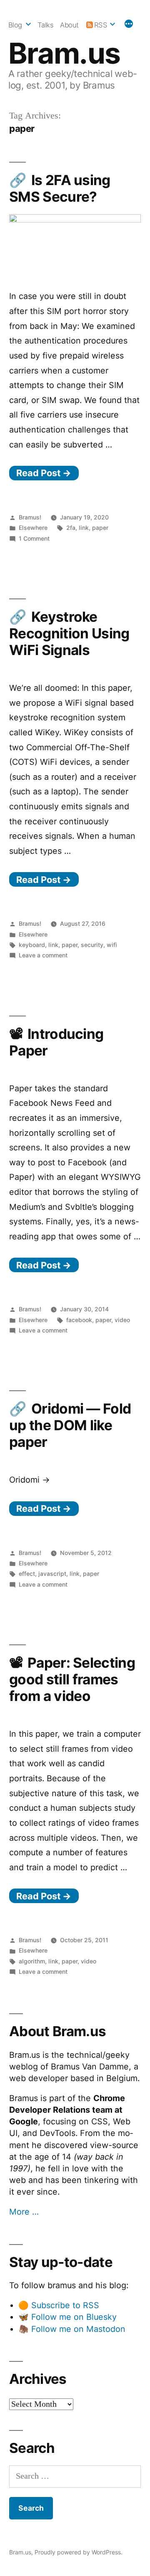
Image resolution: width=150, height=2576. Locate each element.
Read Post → (44, 473)
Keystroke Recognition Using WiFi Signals (69, 633)
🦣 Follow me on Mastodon (72, 2329)
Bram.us (64, 53)
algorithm (32, 1961)
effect (27, 1574)
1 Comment (34, 538)
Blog (15, 25)
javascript (52, 1574)
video (122, 1320)
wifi (112, 945)
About (69, 25)
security (92, 945)
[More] (129, 25)
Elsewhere (33, 528)
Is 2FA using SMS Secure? (60, 188)
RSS (101, 25)
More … (24, 2212)
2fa (71, 528)
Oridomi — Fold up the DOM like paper (70, 1425)
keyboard (32, 945)
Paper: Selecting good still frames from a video (72, 1679)
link (84, 528)
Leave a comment (43, 955)
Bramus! (30, 517)
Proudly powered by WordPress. (79, 2552)
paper (100, 528)
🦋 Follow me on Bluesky (67, 2317)
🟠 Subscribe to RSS (59, 2305)
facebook (79, 1320)
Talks (46, 25)
